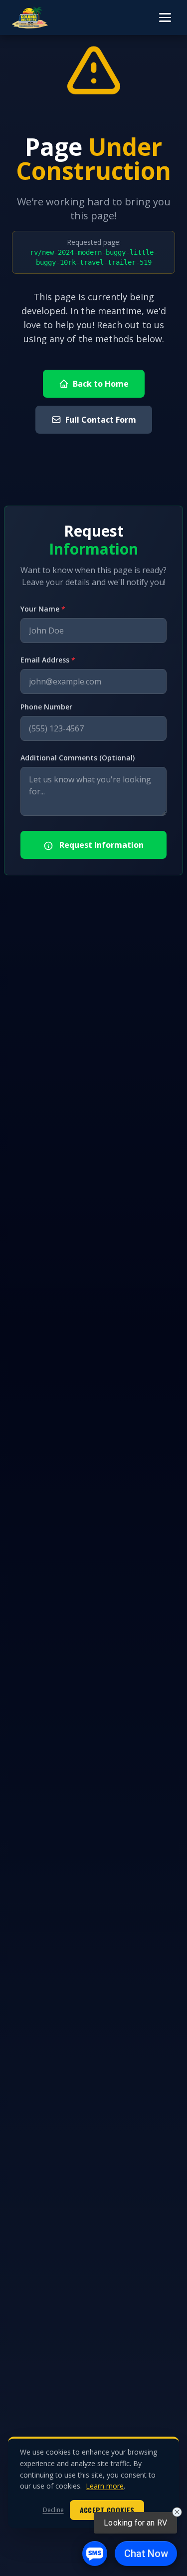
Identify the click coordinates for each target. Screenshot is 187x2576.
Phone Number (46, 707)
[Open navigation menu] (165, 17)
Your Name (43, 609)
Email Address (48, 660)
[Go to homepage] (30, 17)
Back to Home (101, 384)
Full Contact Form (101, 420)
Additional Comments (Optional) (78, 758)
